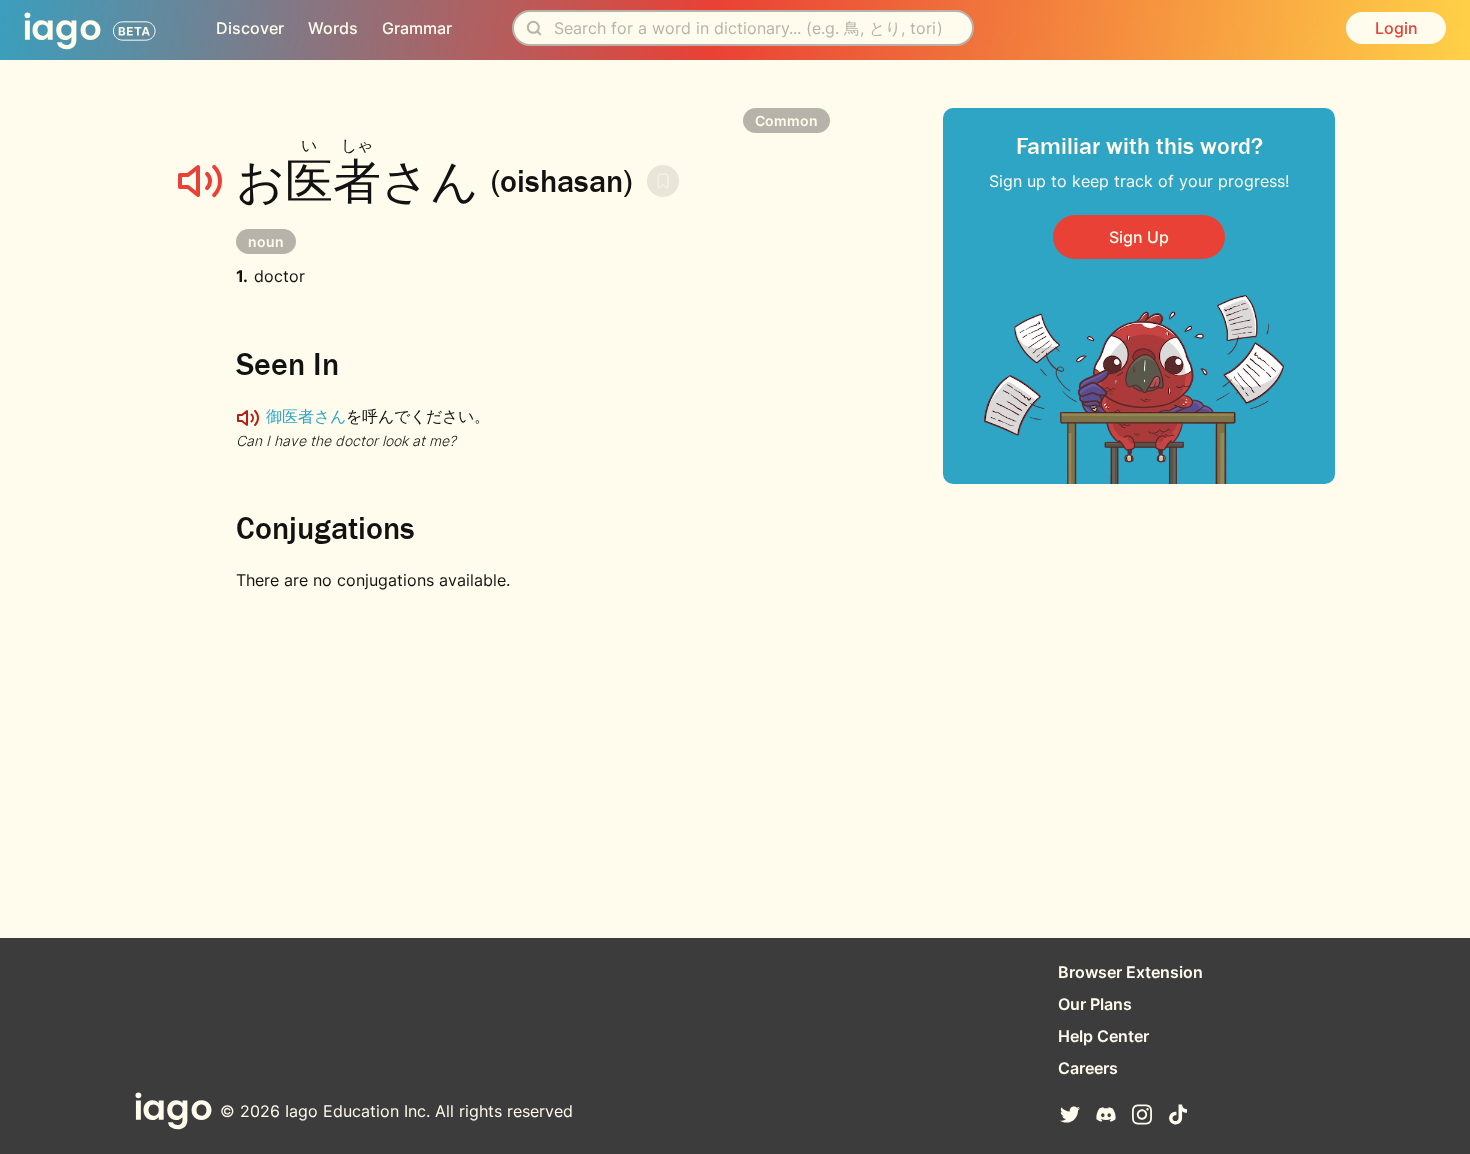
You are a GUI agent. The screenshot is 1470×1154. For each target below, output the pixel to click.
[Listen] (200, 181)
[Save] (663, 181)
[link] (1139, 237)
